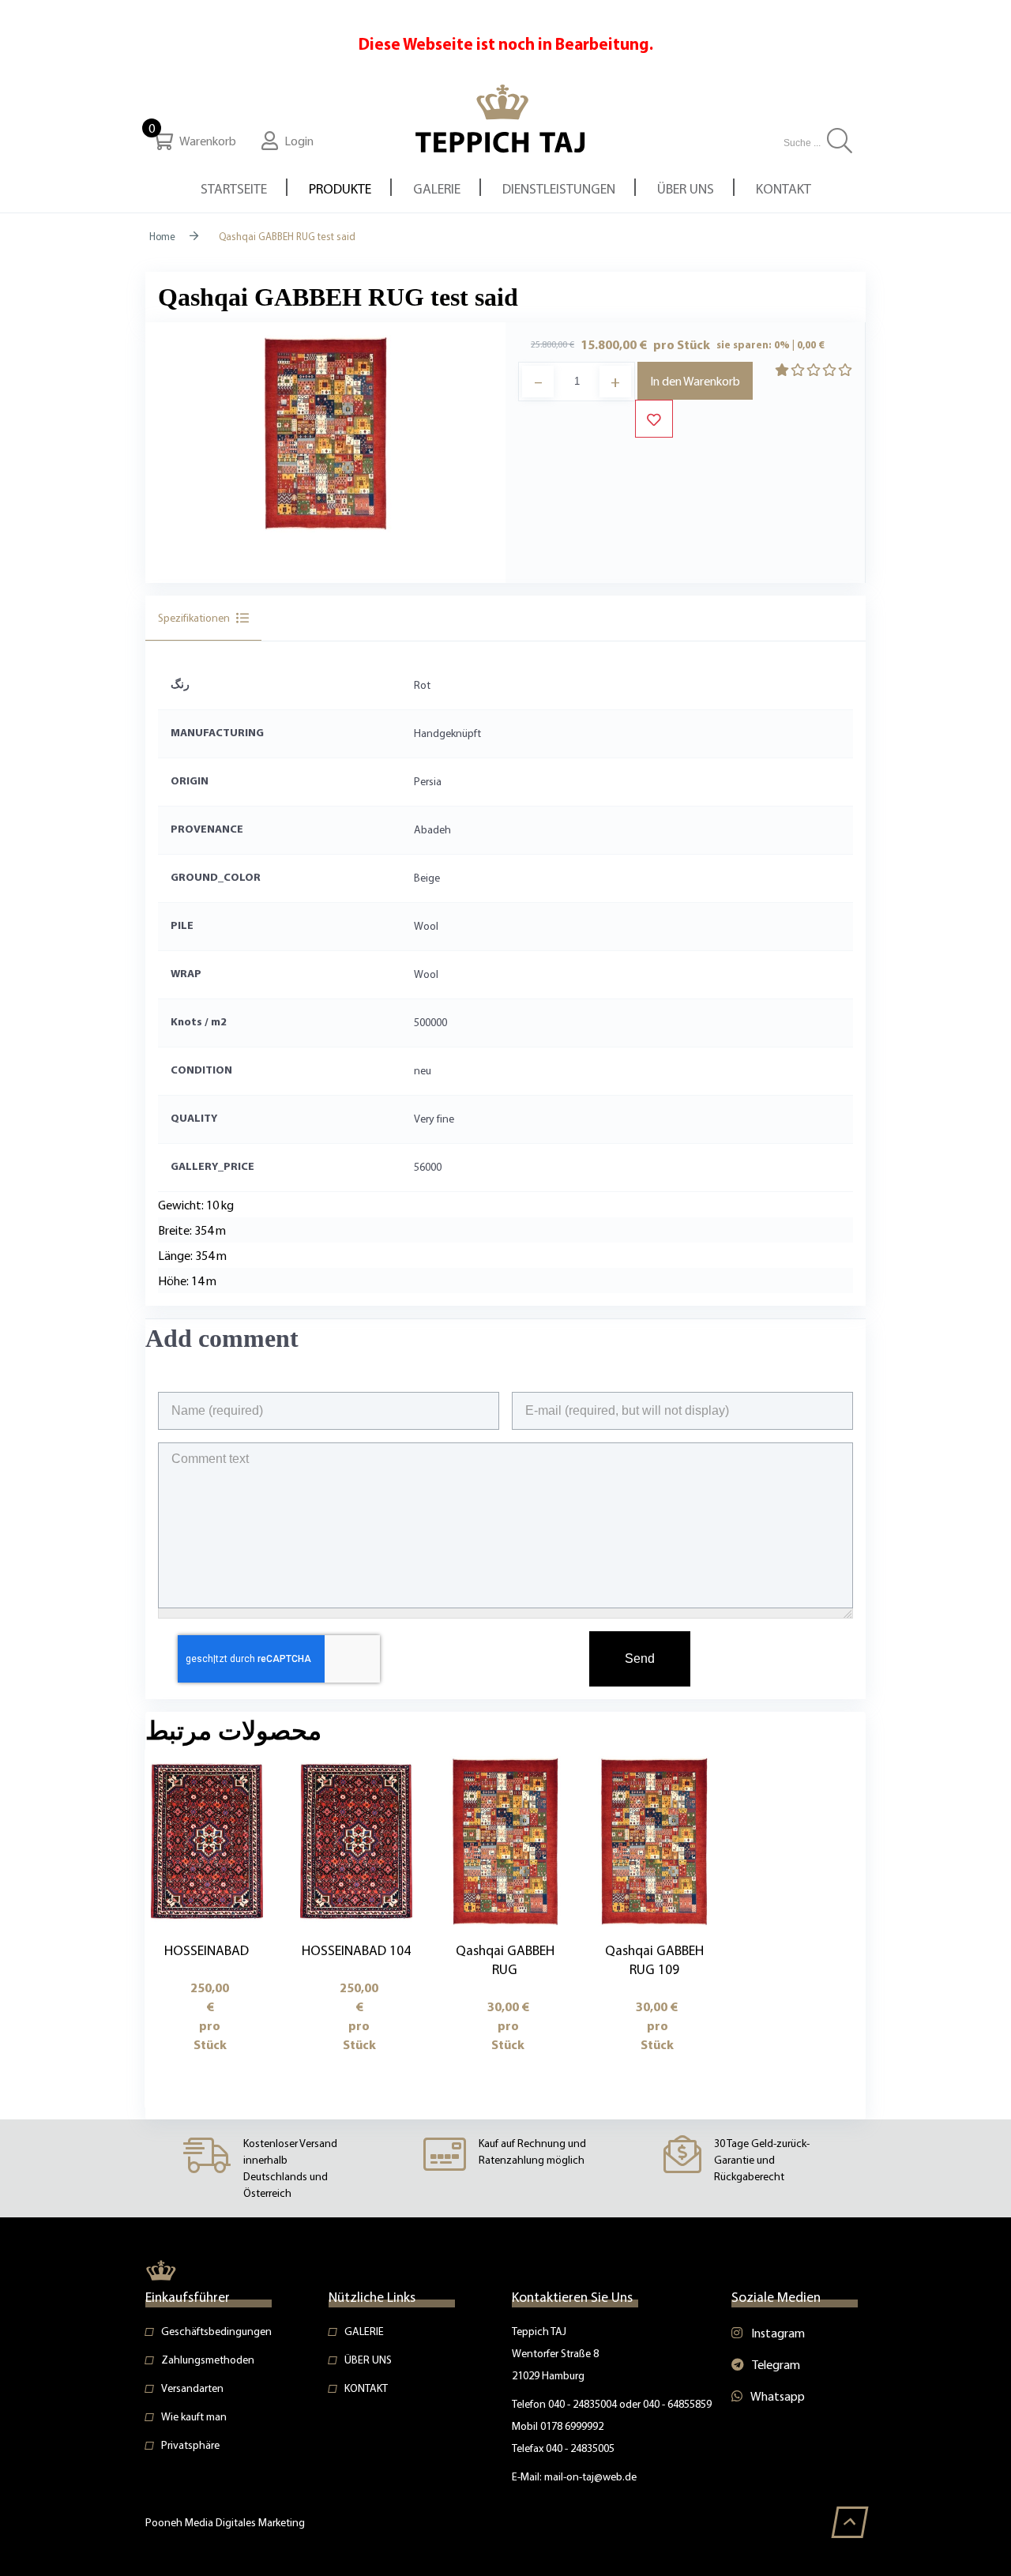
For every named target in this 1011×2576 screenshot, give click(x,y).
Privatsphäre (190, 2445)
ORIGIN (190, 780)
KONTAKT (366, 2388)
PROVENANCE (207, 829)
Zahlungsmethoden (208, 2360)
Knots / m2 (199, 1021)
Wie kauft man (194, 2416)
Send (640, 1658)
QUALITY (194, 1118)
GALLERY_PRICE (212, 1166)
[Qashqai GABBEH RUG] (505, 1840)
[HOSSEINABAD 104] (356, 1840)
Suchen (840, 141)
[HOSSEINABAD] (207, 1840)
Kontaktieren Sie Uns (572, 2296)
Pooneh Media (180, 2522)
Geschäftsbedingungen (216, 2331)
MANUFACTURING (217, 732)
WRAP (186, 973)
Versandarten (192, 2388)
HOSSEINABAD (207, 1950)
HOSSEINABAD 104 (356, 1950)
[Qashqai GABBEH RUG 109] (654, 1840)
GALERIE (364, 2331)
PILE (182, 925)
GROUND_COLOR (216, 877)
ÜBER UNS (368, 2360)
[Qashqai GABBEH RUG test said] (325, 431)
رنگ (180, 684)
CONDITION (201, 1070)
